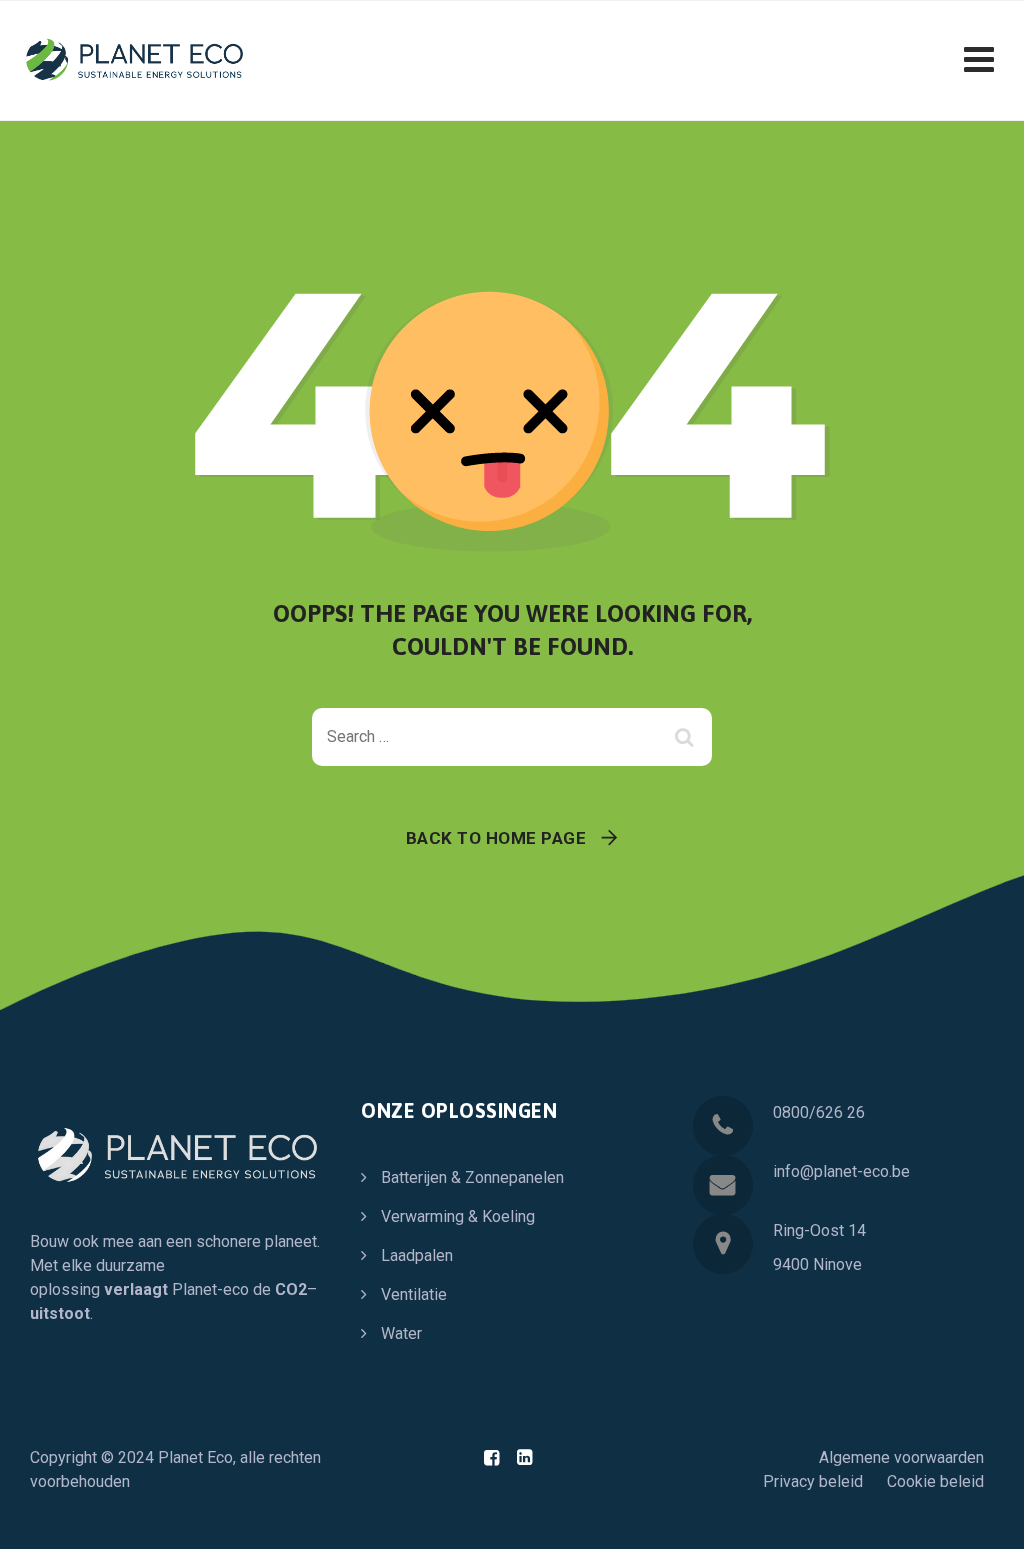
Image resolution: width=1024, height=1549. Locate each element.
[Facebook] (491, 1458)
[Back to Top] (981, 1516)
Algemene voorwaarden (901, 1457)
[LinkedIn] (524, 1458)
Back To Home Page (496, 838)
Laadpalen (417, 1255)
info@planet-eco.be (841, 1171)
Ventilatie (414, 1294)
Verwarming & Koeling (458, 1216)
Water (401, 1333)
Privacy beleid (813, 1481)
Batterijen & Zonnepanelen (472, 1177)
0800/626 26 (819, 1112)
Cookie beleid (935, 1481)
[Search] (687, 737)
